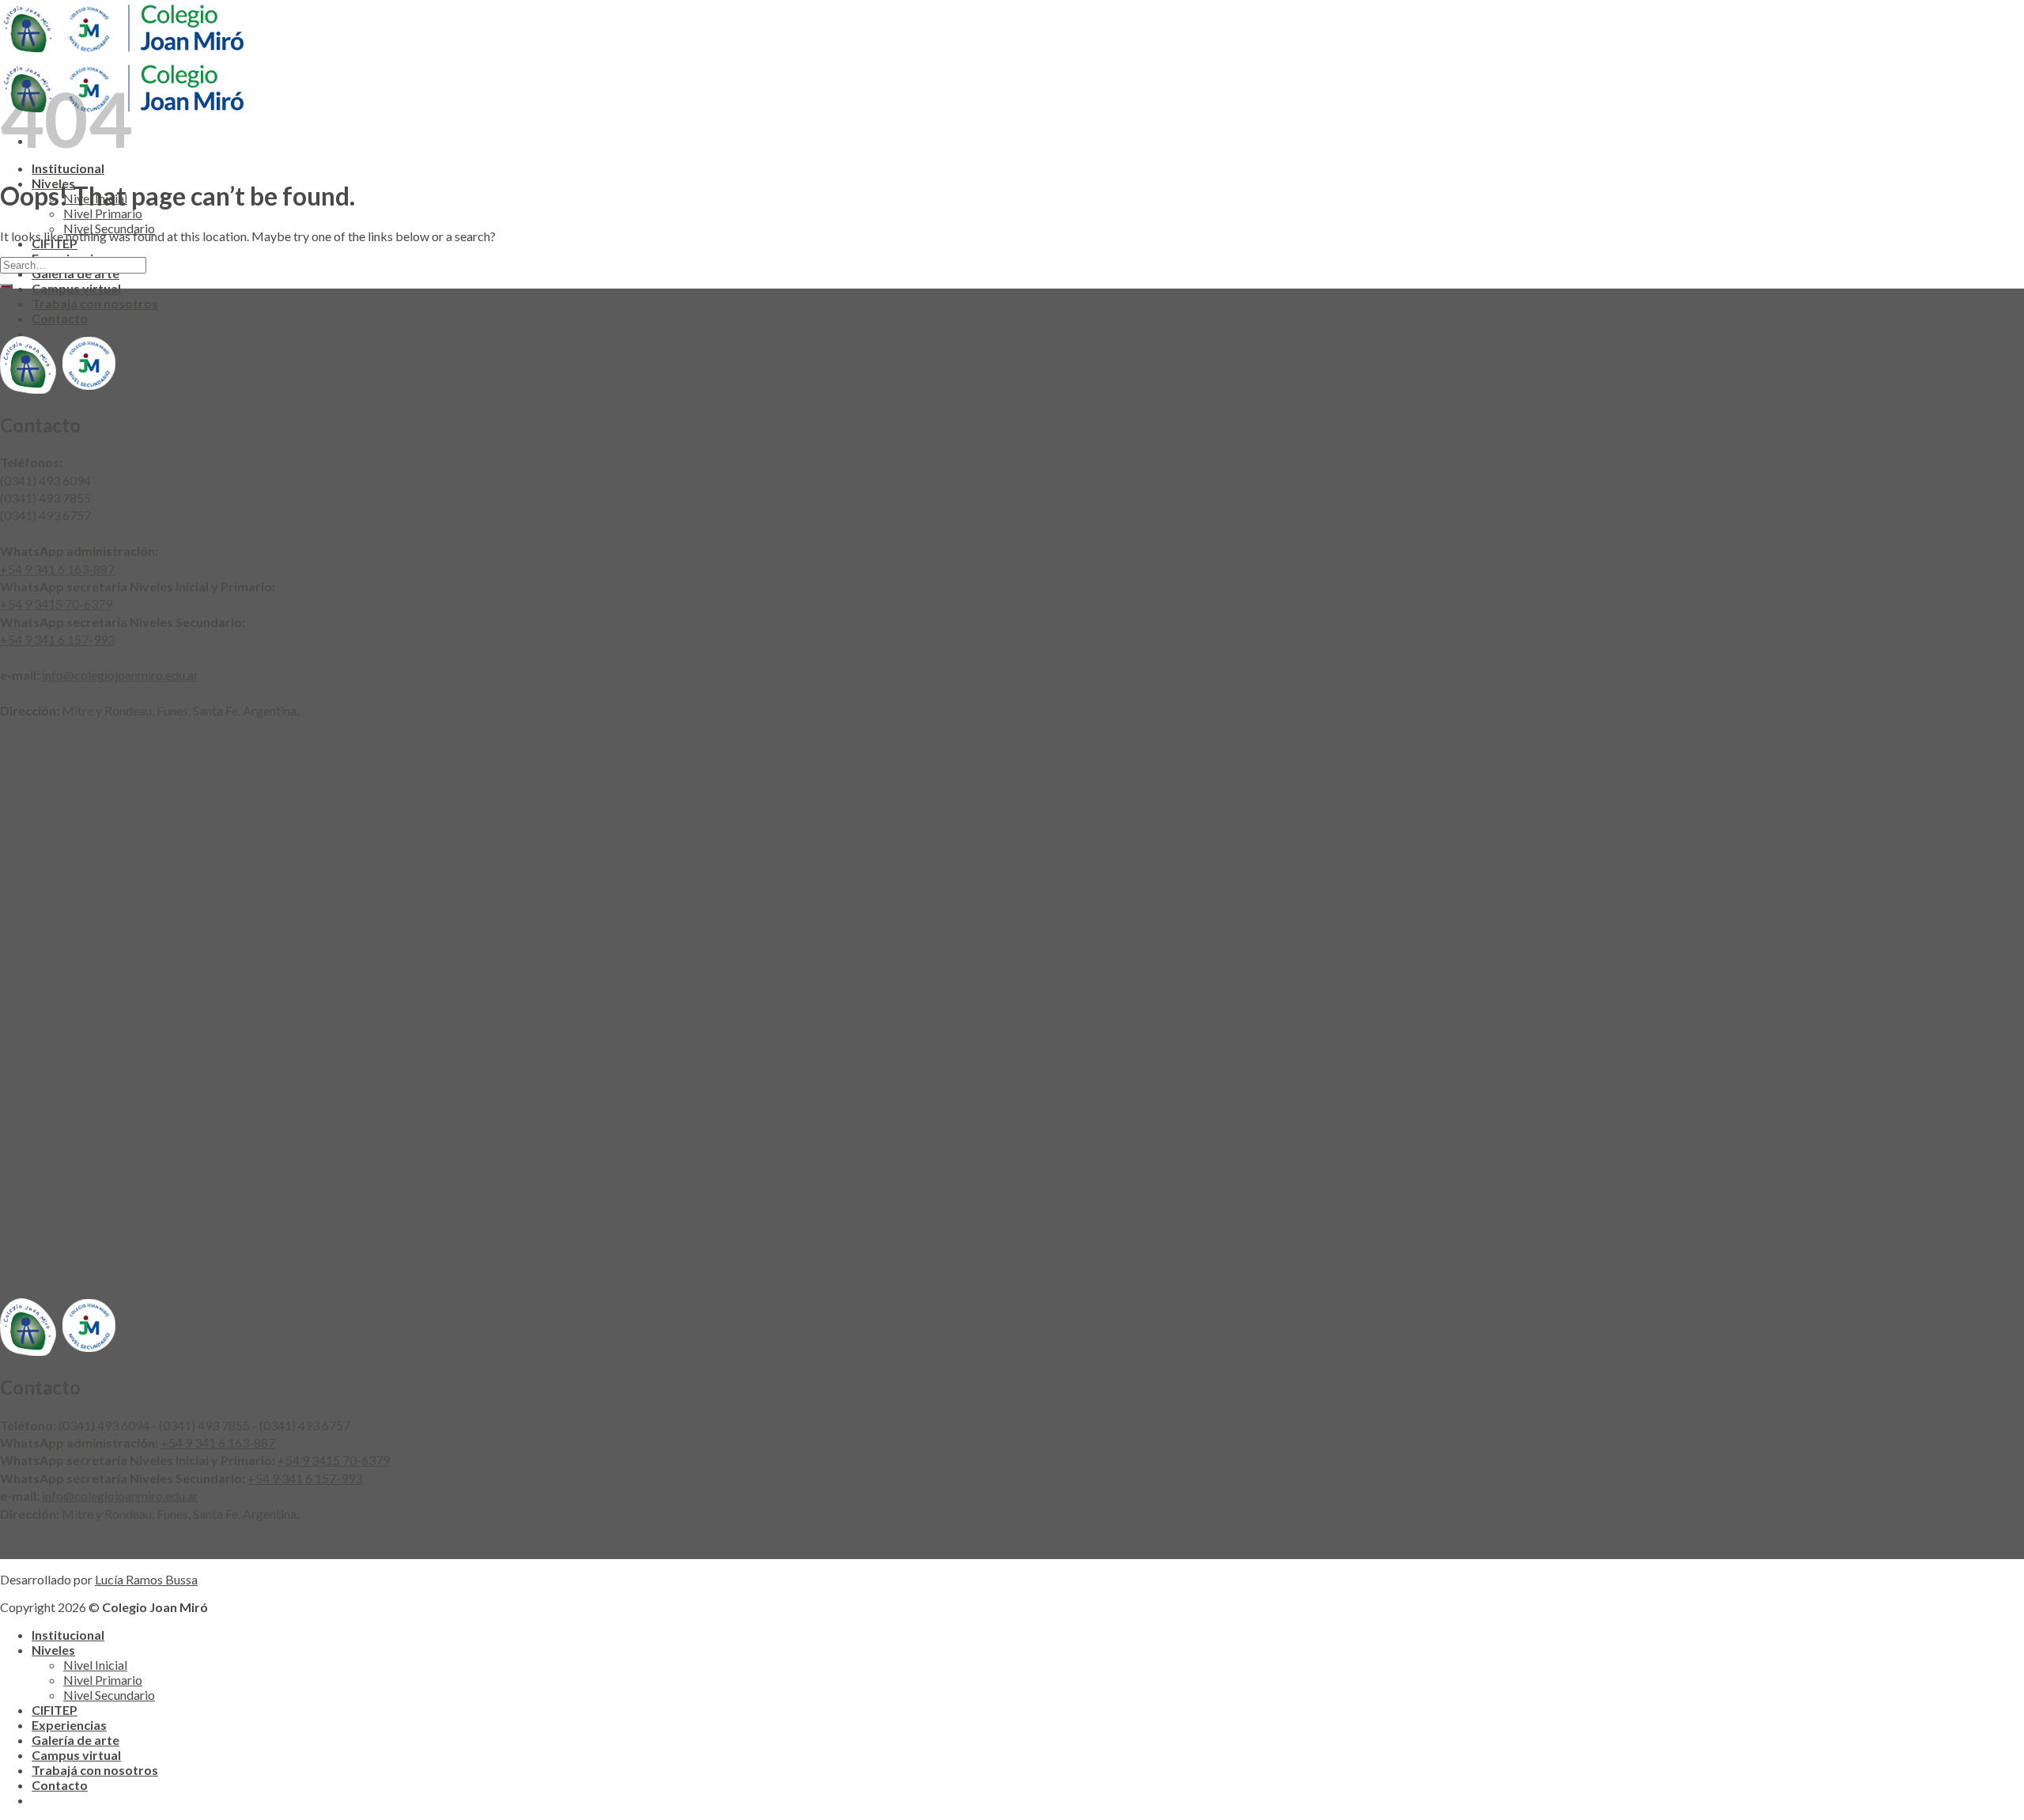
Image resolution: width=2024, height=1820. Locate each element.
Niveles (53, 1650)
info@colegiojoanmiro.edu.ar (120, 675)
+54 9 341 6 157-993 (57, 639)
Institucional (68, 168)
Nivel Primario (103, 213)
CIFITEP (55, 1710)
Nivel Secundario (109, 1695)
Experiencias (69, 1725)
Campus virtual (76, 288)
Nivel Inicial (95, 1665)
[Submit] (6, 286)
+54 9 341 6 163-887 (57, 569)
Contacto (60, 318)
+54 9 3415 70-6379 (56, 604)
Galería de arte (76, 1740)
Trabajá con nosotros (95, 303)
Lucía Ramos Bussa (146, 1579)
